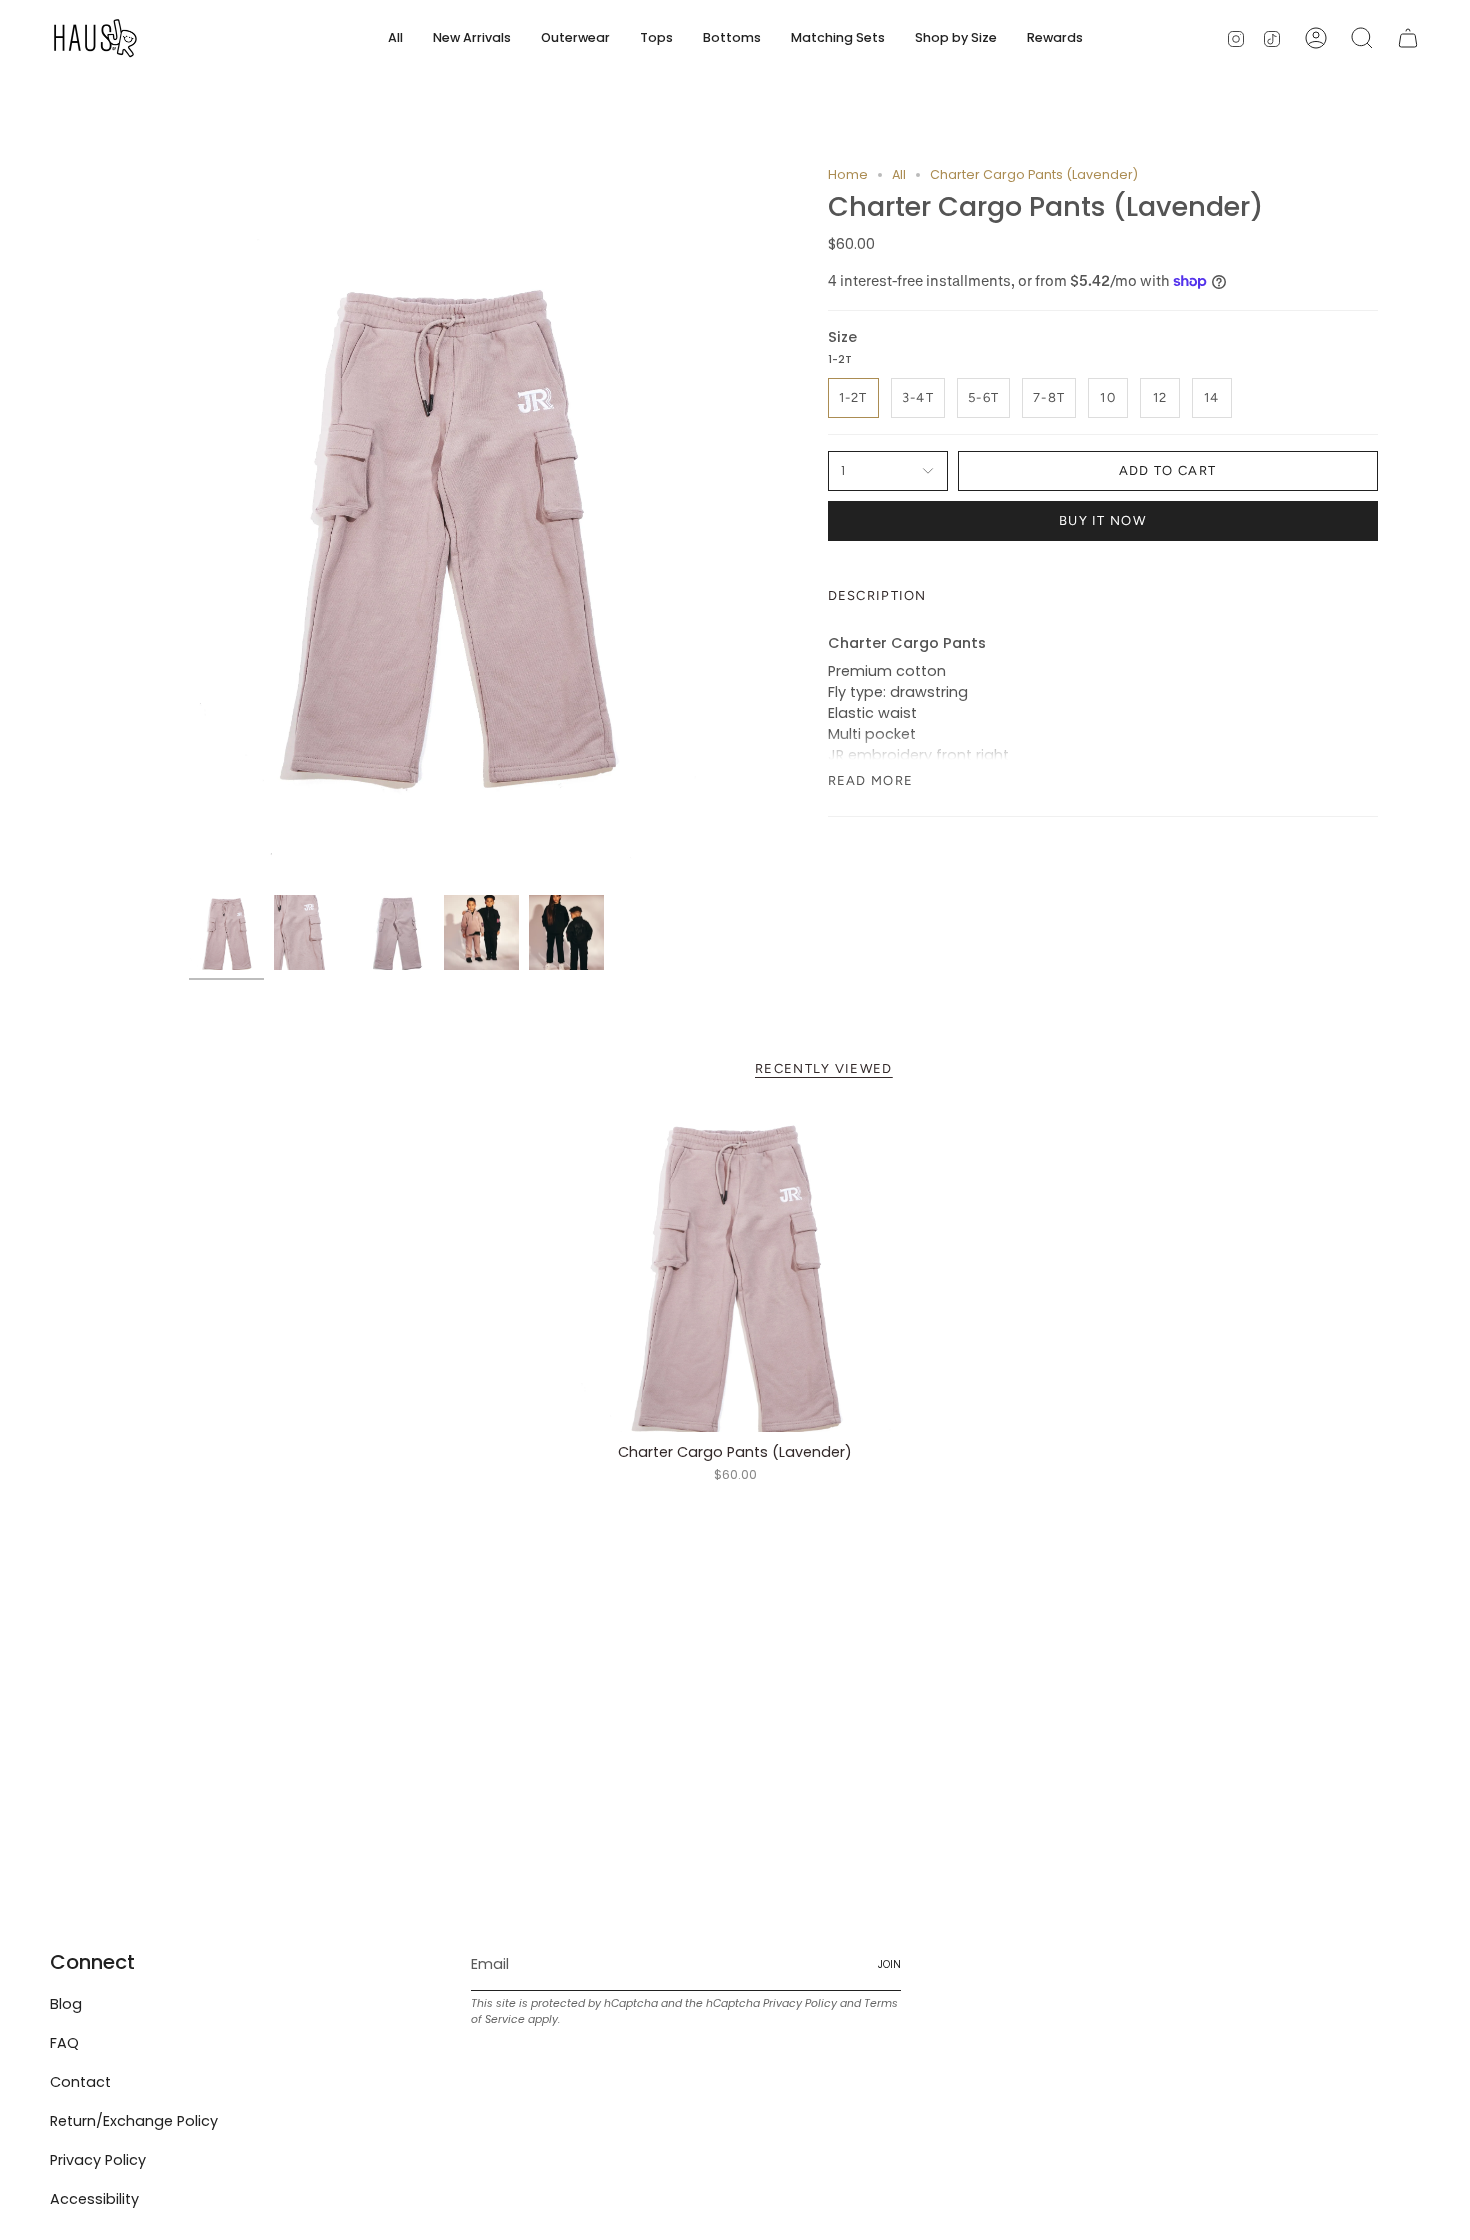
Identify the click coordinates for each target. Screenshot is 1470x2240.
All (899, 174)
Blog (66, 2004)
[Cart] (1408, 38)
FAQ (64, 2043)
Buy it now (1102, 520)
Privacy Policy (98, 2160)
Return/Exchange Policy (134, 2121)
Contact (80, 2082)
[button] (575, 38)
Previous (189, 526)
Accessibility (94, 2199)
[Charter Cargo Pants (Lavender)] (735, 1272)
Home (848, 174)
